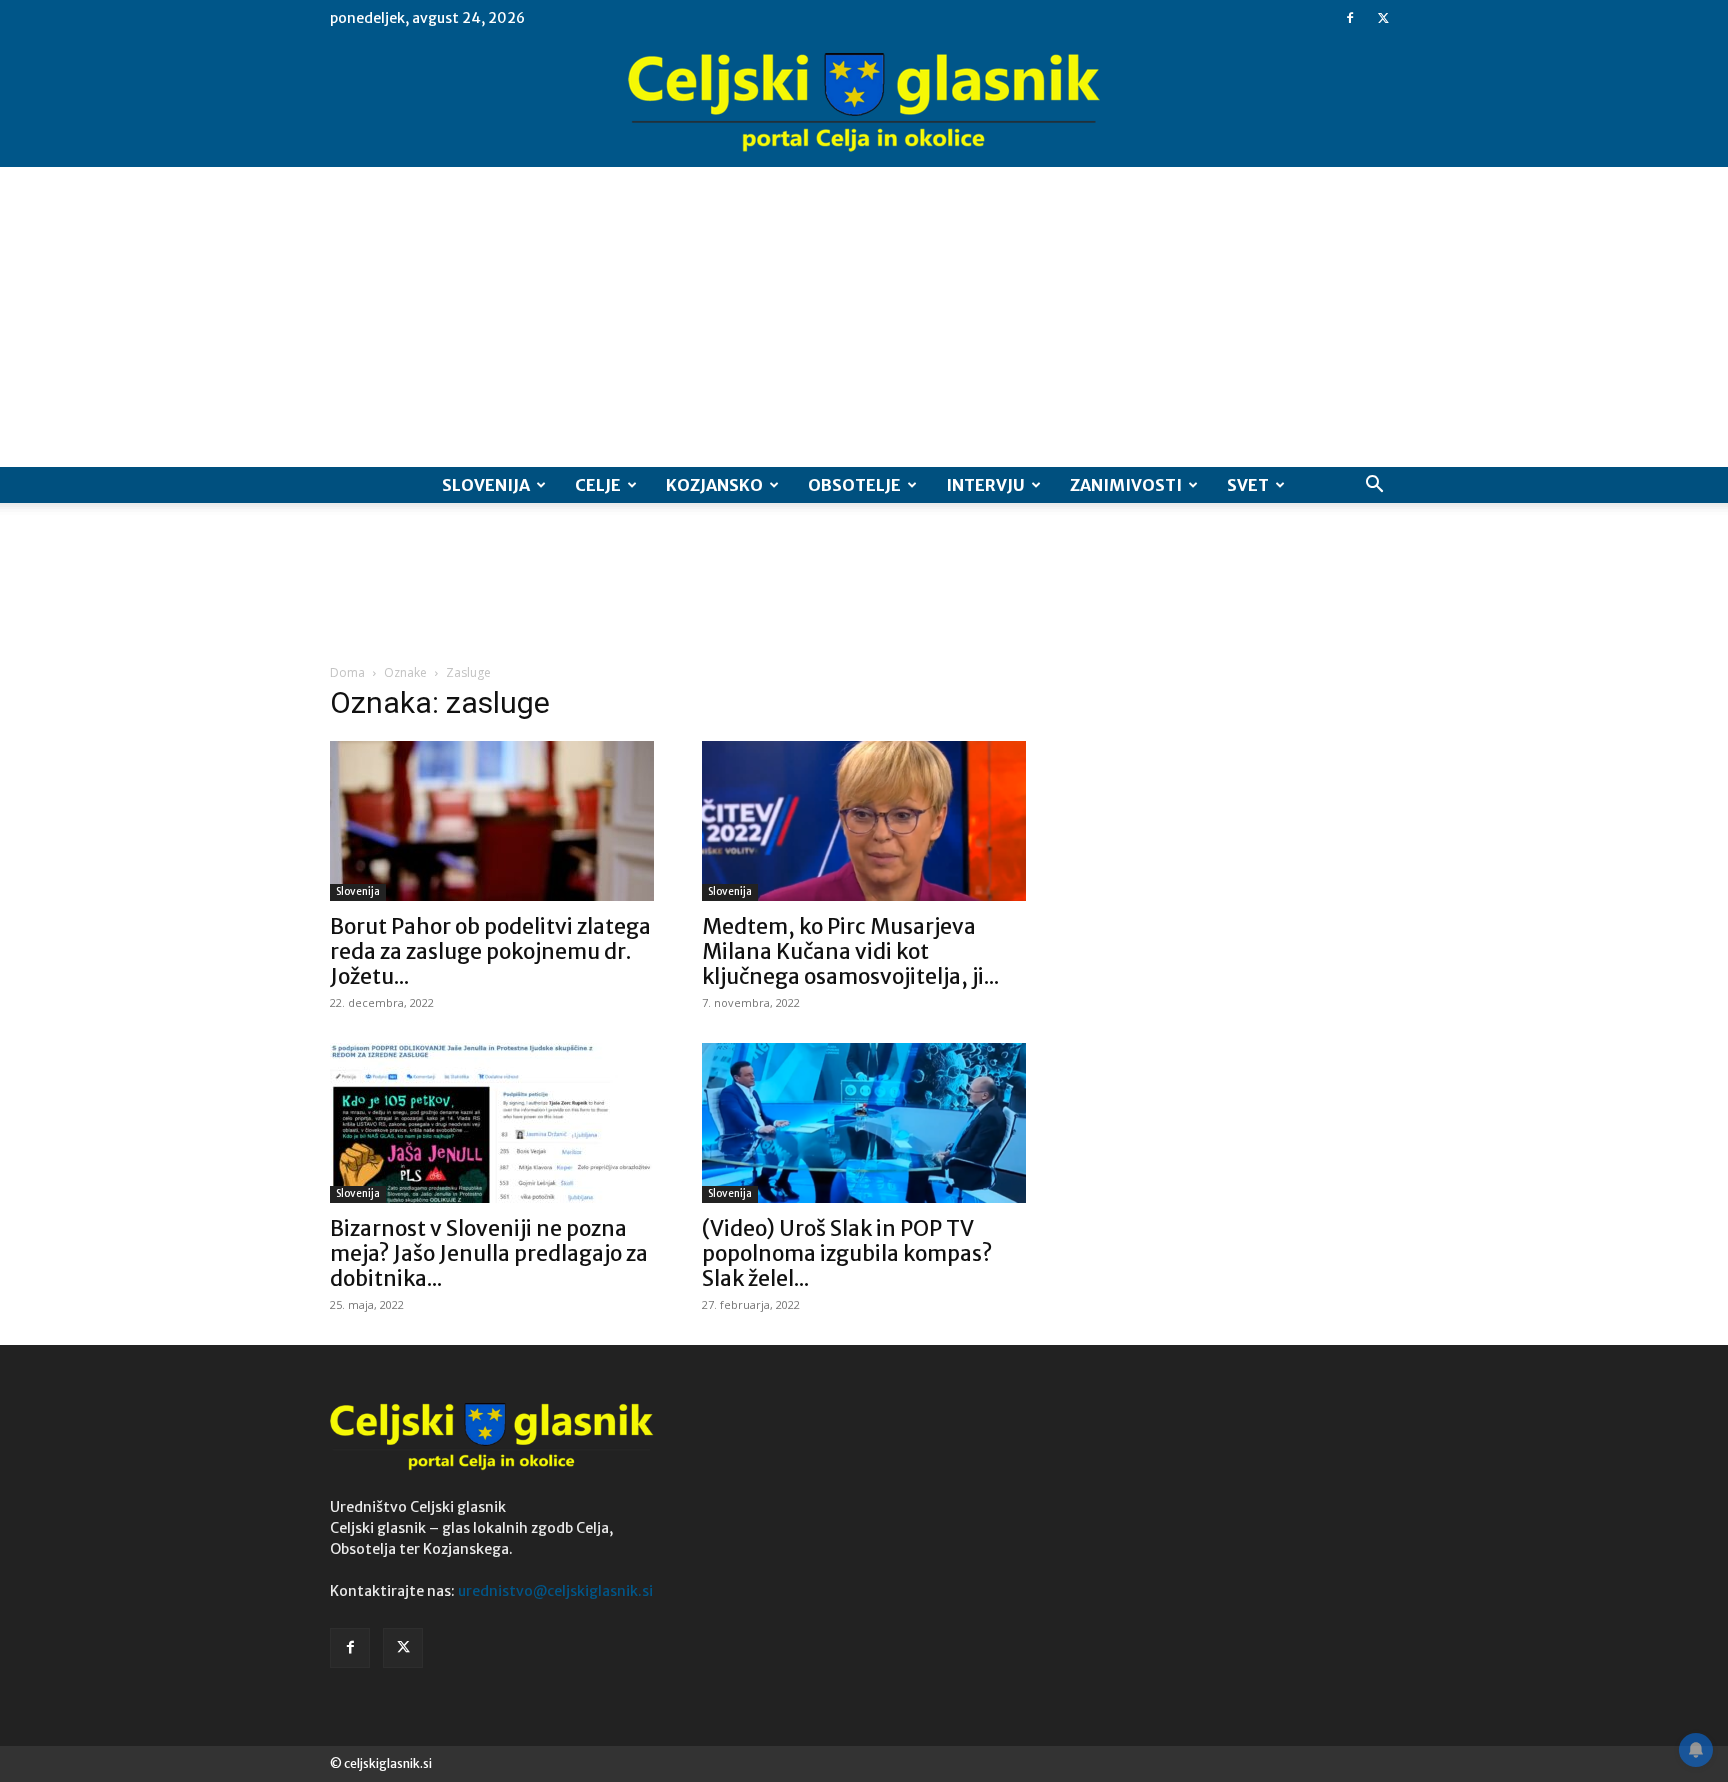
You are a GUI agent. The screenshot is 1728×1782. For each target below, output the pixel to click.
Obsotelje (854, 485)
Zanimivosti (1126, 485)
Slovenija (486, 485)
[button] (1374, 486)
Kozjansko (714, 485)
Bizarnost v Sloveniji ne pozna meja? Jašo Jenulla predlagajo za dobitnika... (489, 1253)
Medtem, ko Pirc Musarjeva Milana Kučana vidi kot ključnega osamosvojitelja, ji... (850, 951)
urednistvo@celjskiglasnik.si (555, 1591)
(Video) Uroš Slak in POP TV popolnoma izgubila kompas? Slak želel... (847, 1253)
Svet (1248, 485)
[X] (1383, 18)
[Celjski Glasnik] (864, 103)
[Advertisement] (864, 317)
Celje (598, 485)
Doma (347, 672)
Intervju (985, 485)
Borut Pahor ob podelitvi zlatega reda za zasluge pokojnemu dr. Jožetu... (490, 951)
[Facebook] (1350, 18)
